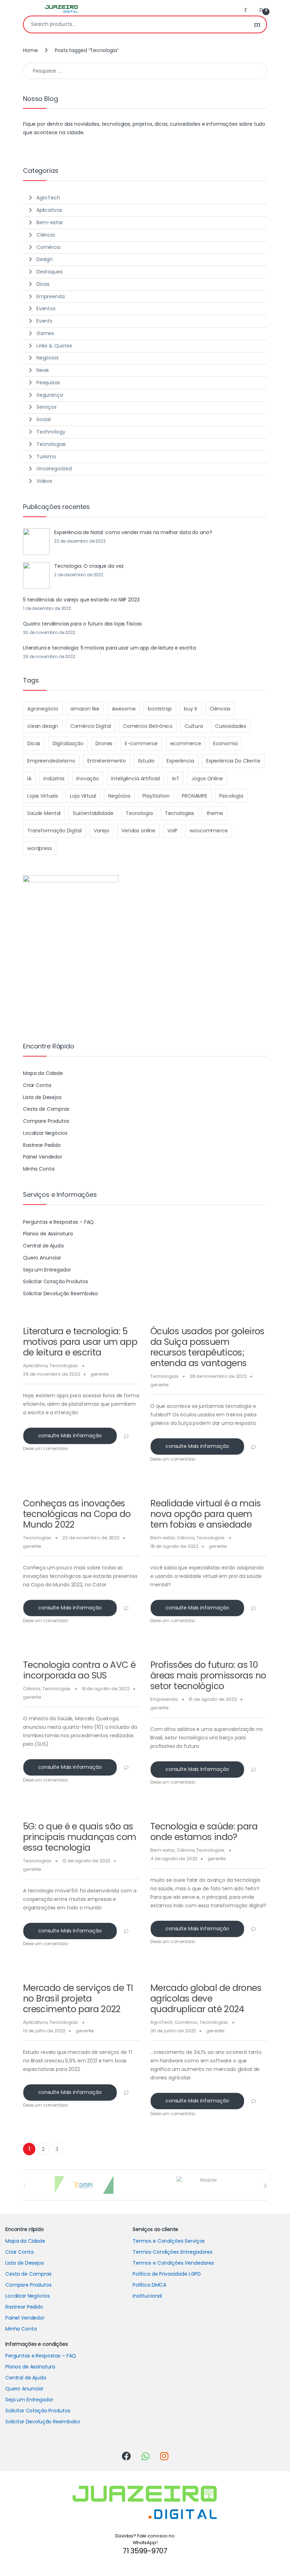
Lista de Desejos (42, 1097)
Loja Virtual (83, 796)
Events (44, 321)
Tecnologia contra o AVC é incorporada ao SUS (79, 1670)
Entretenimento (107, 761)
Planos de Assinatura (48, 1234)
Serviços (47, 407)
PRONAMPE (195, 796)
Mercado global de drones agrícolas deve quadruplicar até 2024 (206, 1998)
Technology (51, 432)
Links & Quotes (54, 346)
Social (43, 419)
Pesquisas (48, 383)
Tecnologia (139, 813)
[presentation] (265, 2186)
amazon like (85, 709)
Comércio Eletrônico (148, 726)
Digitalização (68, 743)
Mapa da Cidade (43, 1073)
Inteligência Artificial (135, 779)
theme (215, 813)
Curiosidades (231, 726)
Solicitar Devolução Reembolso (60, 1293)
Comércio (186, 2022)
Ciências (220, 709)
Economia (225, 743)
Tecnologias (63, 1366)
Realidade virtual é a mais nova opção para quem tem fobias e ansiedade (206, 1514)
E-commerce (141, 743)
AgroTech (161, 2022)
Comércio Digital (91, 726)
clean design (43, 726)
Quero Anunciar (42, 1258)
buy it (191, 709)
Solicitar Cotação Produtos (55, 1281)
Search (257, 24)
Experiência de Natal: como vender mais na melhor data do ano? (133, 532)
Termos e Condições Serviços (169, 2241)
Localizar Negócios (45, 1133)
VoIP (172, 831)
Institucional (147, 2296)
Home (30, 50)
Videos (44, 481)
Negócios (48, 358)
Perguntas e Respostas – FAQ (58, 1222)
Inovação (88, 779)
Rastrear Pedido (42, 1145)
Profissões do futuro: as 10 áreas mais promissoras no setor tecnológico (208, 1675)
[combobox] (136, 24)
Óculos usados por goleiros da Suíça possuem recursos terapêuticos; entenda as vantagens (207, 1347)
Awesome (124, 709)
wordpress (40, 848)
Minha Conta (39, 1169)
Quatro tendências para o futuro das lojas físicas (82, 624)
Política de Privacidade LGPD (167, 2274)
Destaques (50, 272)
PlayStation (156, 796)
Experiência (180, 761)
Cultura (194, 726)
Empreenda (164, 1699)
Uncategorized (54, 469)
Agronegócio (43, 709)
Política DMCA (149, 2285)
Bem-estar (163, 1538)
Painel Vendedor (43, 1157)
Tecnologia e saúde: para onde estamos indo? (204, 1832)
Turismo (46, 457)
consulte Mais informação (70, 1436)
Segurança (50, 395)
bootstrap (160, 709)
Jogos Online (207, 779)
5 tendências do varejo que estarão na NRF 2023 (81, 600)
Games (45, 333)
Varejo (101, 831)
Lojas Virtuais (43, 796)
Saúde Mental (44, 813)
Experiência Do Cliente (233, 761)
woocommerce (208, 831)
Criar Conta (37, 1085)
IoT (176, 779)
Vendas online (138, 831)
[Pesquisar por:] (145, 71)
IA (29, 779)
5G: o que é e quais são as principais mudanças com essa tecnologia (80, 1837)
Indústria (54, 779)
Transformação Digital (54, 831)
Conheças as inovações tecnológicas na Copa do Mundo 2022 (77, 1514)
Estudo (146, 761)
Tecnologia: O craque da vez (89, 566)
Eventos (46, 308)
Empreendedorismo (51, 761)
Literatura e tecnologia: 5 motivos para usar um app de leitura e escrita (80, 1342)
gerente (100, 1374)
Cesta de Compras (46, 1109)
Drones (104, 743)
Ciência (185, 1538)
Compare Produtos (46, 1121)
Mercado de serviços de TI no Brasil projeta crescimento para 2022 (78, 1998)
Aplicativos (35, 1366)
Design (45, 259)
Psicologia (231, 796)
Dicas (43, 284)
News (43, 370)
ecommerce (186, 743)
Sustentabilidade (93, 813)
